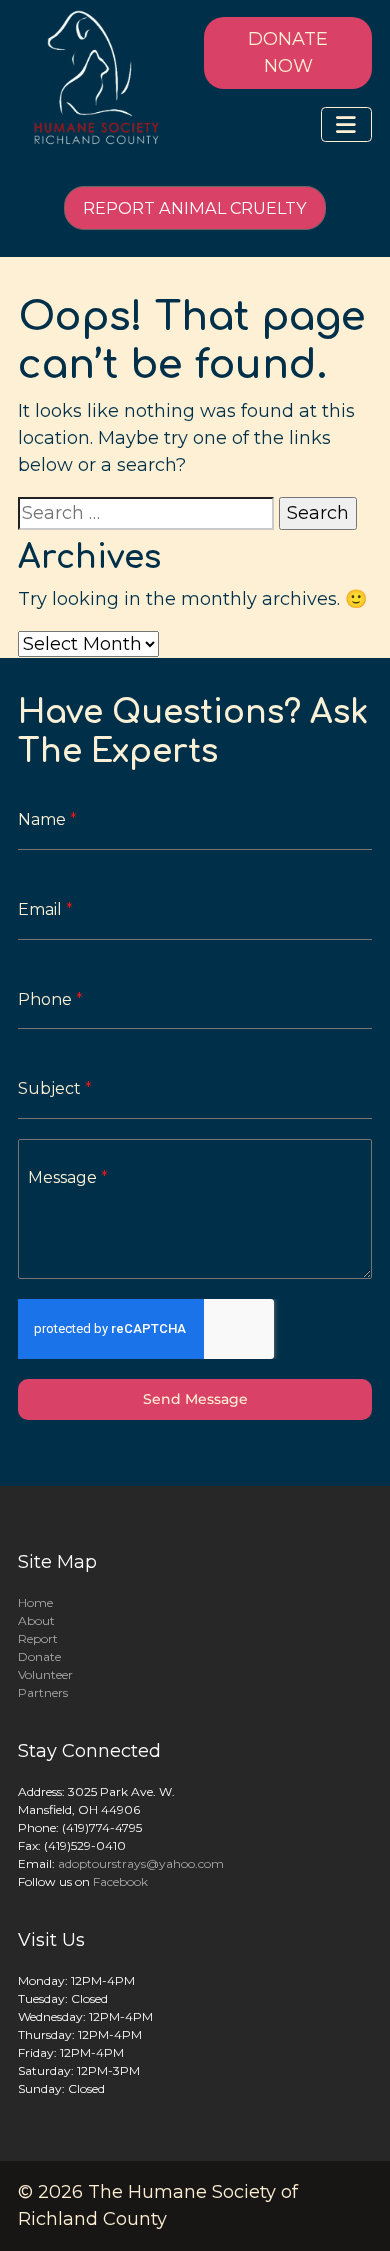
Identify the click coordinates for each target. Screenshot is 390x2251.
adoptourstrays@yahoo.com (141, 1863)
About (36, 1620)
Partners (43, 1692)
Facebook (120, 1881)
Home (35, 1602)
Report (38, 1638)
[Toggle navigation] (347, 124)
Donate (39, 1656)
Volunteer (45, 1674)
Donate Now (288, 52)
